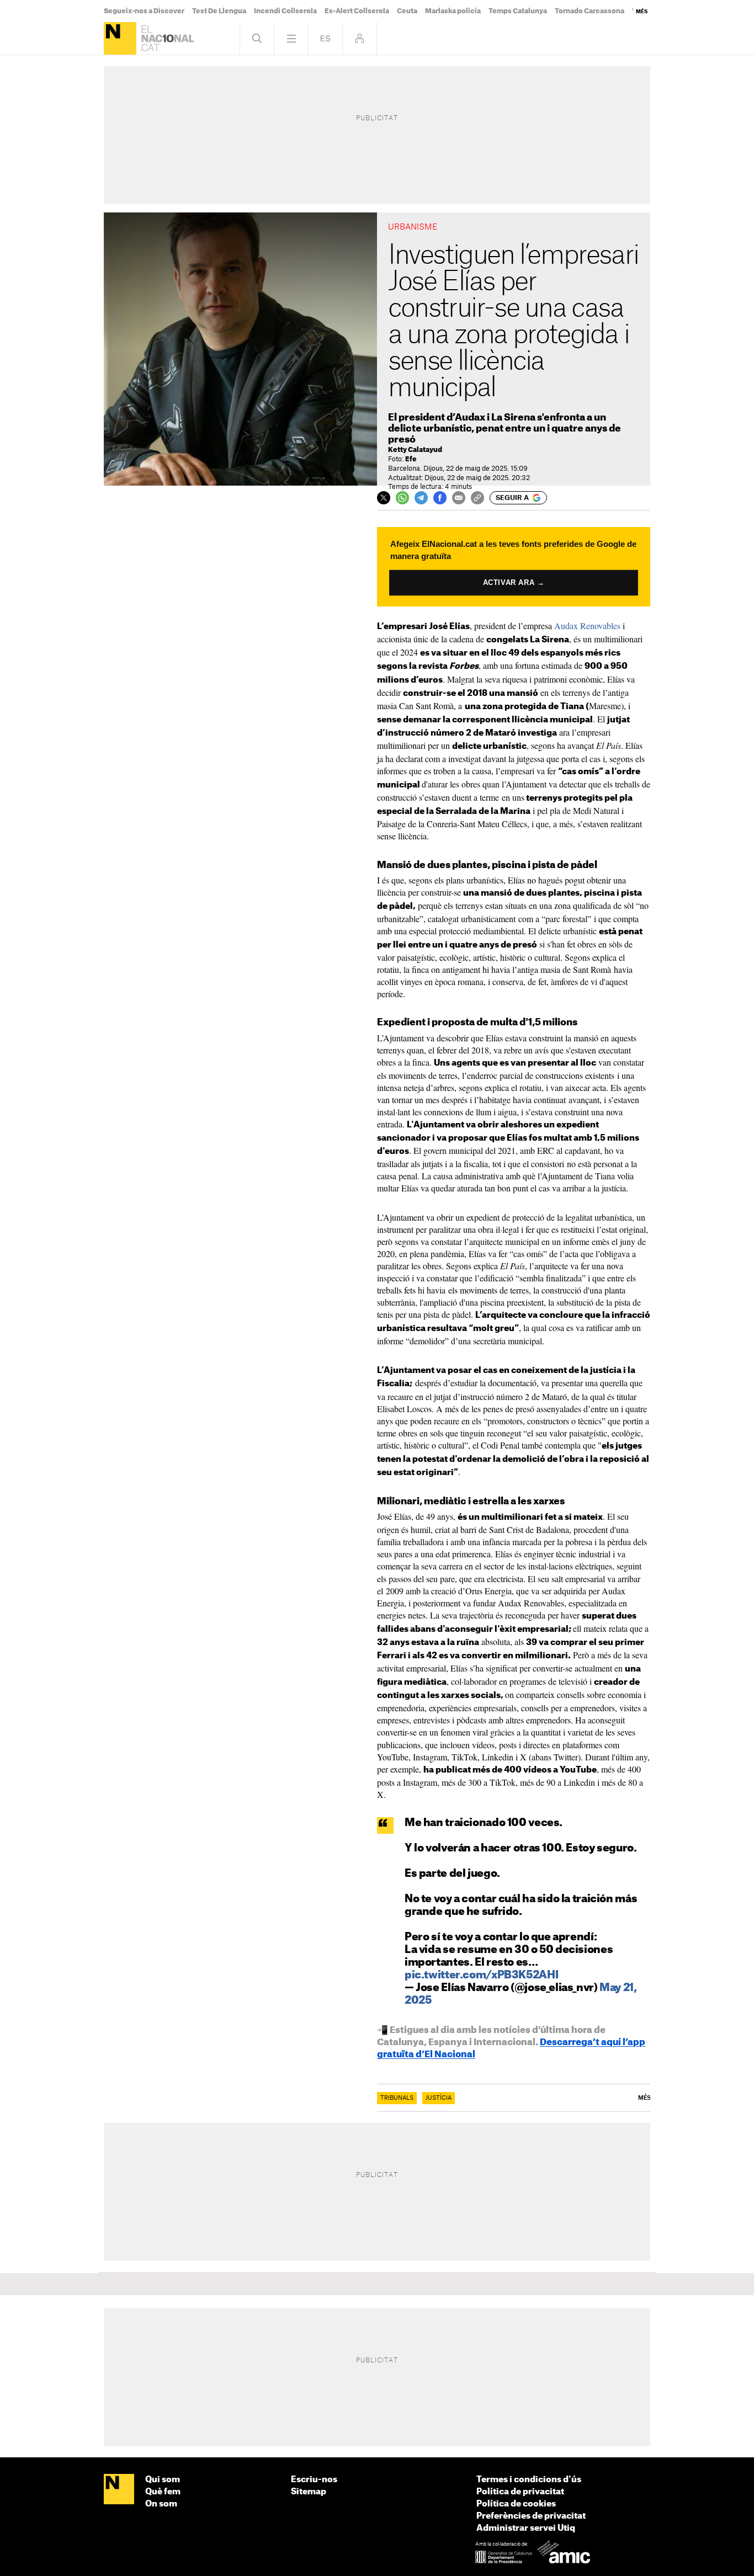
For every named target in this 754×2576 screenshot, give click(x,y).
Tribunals (397, 2098)
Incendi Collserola (285, 11)
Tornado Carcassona (590, 11)
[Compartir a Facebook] (440, 498)
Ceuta (407, 11)
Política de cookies (516, 2504)
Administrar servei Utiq (526, 2528)
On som (161, 2504)
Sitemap (309, 2492)
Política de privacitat (520, 2492)
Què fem (163, 2492)
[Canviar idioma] (325, 38)
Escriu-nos (314, 2480)
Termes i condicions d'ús (529, 2480)
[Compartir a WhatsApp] (402, 498)
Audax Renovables (586, 626)
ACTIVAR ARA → (514, 582)
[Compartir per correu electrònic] (459, 498)
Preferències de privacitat (531, 2516)
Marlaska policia (453, 11)
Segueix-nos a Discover (144, 11)
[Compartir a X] (384, 498)
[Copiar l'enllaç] (477, 498)
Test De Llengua (219, 11)
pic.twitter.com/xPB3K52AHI (481, 1975)
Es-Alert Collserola (357, 11)
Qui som (163, 2480)
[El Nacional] (120, 38)
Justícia (439, 2098)
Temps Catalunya (518, 11)
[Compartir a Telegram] (421, 498)
